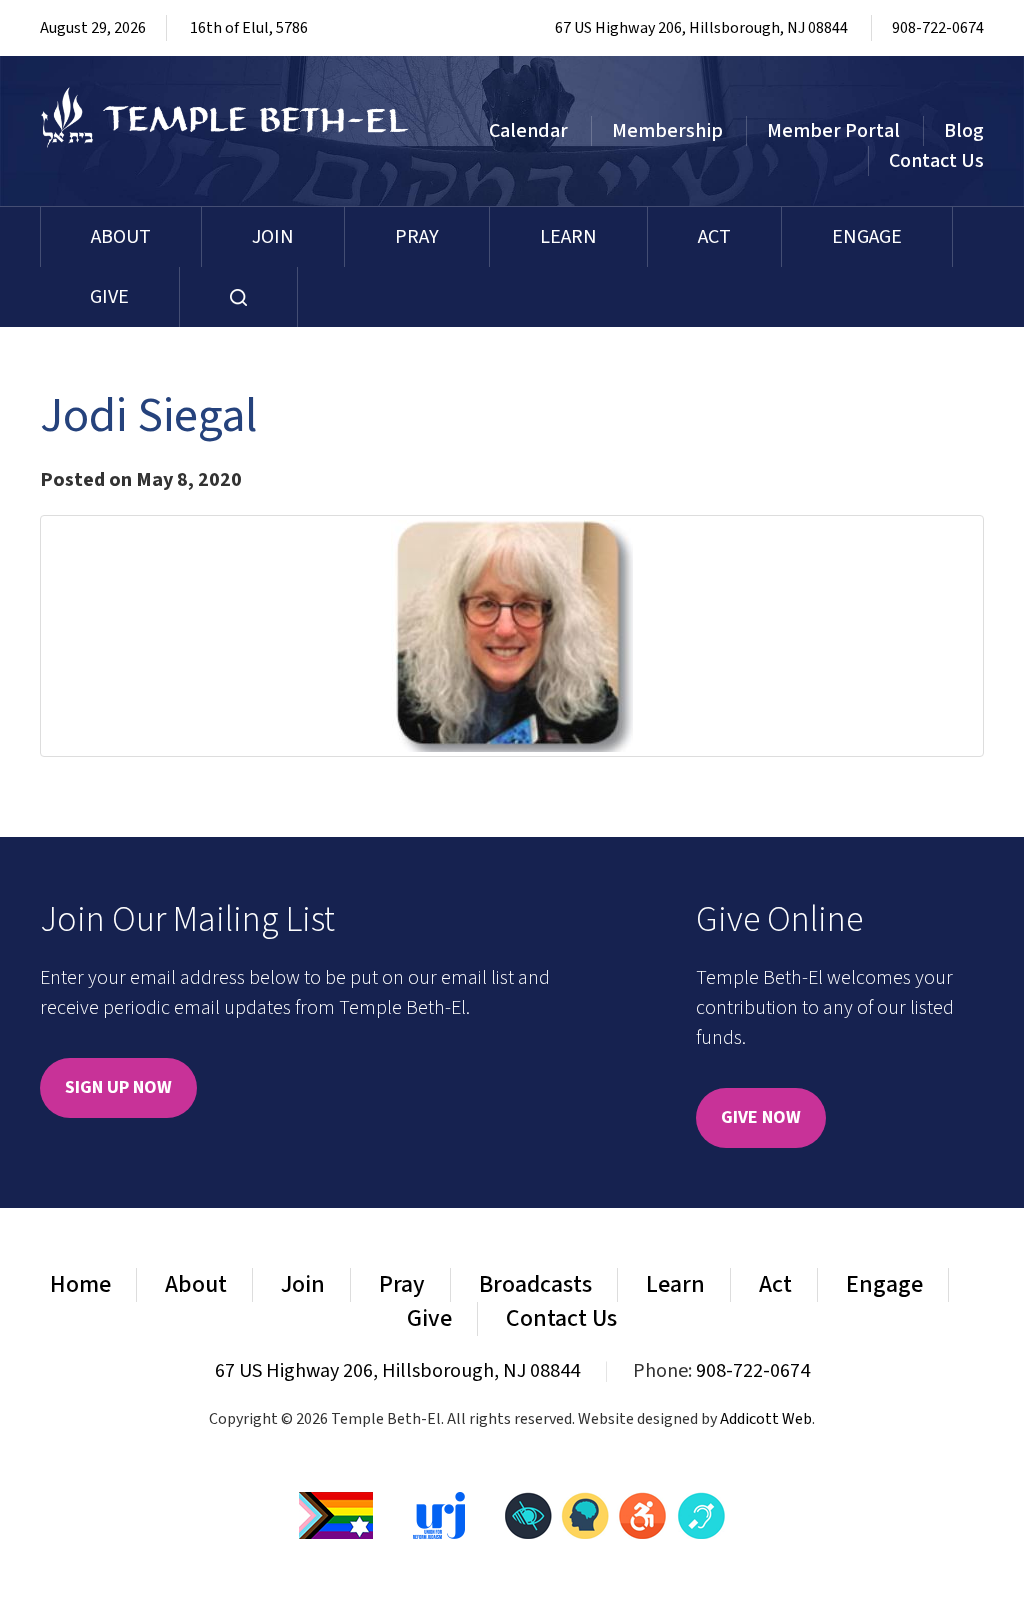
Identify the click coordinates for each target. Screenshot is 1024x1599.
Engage (867, 237)
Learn (568, 237)
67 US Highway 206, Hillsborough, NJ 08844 (701, 28)
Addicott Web (766, 1419)
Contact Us (936, 161)
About (121, 237)
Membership (667, 131)
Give (109, 297)
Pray (417, 237)
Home (80, 1284)
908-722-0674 (938, 28)
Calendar (528, 131)
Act (714, 237)
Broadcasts (535, 1284)
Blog (964, 131)
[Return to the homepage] (225, 117)
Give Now (761, 1117)
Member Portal (833, 131)
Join (273, 237)
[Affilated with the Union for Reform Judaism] (439, 1514)
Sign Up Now (118, 1087)
